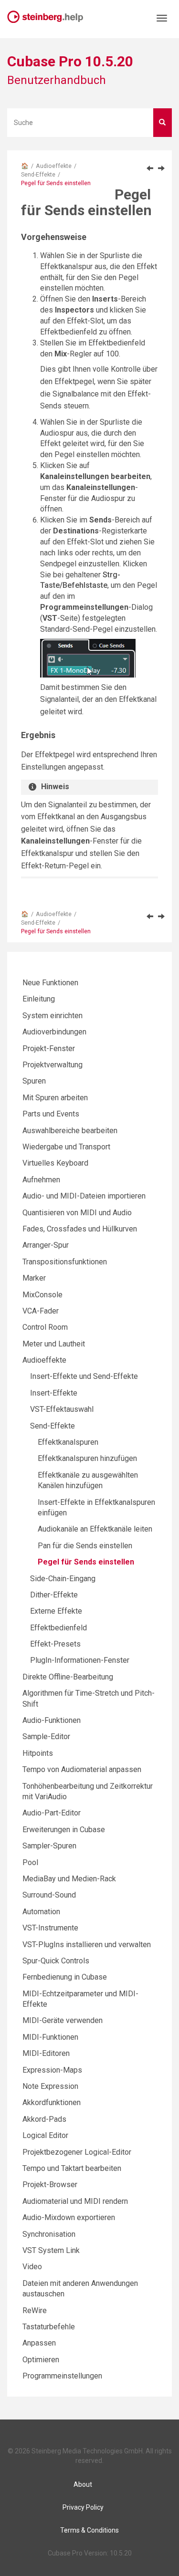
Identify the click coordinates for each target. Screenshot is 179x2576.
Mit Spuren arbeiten (55, 1098)
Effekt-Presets (55, 1644)
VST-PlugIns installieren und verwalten (87, 1945)
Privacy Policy (83, 2507)
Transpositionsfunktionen (65, 1262)
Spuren (34, 1081)
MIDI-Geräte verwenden (63, 2020)
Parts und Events (51, 1114)
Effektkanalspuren (68, 1442)
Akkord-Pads (44, 2119)
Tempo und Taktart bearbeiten (72, 2168)
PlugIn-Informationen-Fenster (80, 1660)
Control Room (45, 1327)
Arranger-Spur (46, 1245)
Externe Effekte (56, 1611)
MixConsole (42, 1295)
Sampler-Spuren (49, 1846)
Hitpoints (38, 1753)
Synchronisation (49, 2234)
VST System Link (51, 2250)
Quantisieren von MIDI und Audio (77, 1213)
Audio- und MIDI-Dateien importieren (84, 1196)
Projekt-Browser (50, 2185)
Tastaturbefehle (49, 2327)
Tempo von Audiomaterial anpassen (82, 1769)
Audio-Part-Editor (52, 1813)
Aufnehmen (41, 1180)
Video (32, 2267)
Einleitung (39, 999)
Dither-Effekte (54, 1595)
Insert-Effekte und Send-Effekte (84, 1376)
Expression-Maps (52, 2070)
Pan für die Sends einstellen (85, 1546)
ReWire (35, 2310)
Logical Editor (45, 2135)
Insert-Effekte (54, 1393)
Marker (34, 1278)
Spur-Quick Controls (56, 1961)
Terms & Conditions (89, 2530)
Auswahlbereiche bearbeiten (70, 1131)
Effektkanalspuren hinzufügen (87, 1458)
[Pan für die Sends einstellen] (150, 168)
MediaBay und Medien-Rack (69, 1879)
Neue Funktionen (50, 983)
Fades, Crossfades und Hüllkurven (80, 1229)
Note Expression (50, 2086)
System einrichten (53, 1016)
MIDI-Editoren (46, 2053)
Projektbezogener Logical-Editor (77, 2152)
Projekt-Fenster (49, 1048)
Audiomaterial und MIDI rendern (75, 2201)
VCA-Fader (41, 1311)
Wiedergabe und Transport (66, 1147)
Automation (41, 1912)
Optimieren (41, 2360)
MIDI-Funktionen (50, 2037)
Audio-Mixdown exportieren (69, 2217)
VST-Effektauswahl (62, 1409)
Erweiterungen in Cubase (64, 1830)
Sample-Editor (46, 1736)
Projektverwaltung (53, 1065)
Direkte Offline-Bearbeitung (68, 1677)
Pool (30, 1862)
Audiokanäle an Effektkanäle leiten (95, 1529)
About (83, 2484)
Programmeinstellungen (62, 2376)
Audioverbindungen (54, 1032)
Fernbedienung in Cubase (65, 1977)
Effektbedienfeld (58, 1628)
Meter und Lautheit (54, 1344)
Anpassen (39, 2343)
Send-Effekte (38, 174)
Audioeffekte (54, 166)
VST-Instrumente (50, 1928)
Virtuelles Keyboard (55, 1163)
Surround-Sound (49, 1895)
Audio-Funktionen (52, 1720)
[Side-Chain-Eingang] (161, 168)
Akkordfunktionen (52, 2102)
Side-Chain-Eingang (63, 1579)
